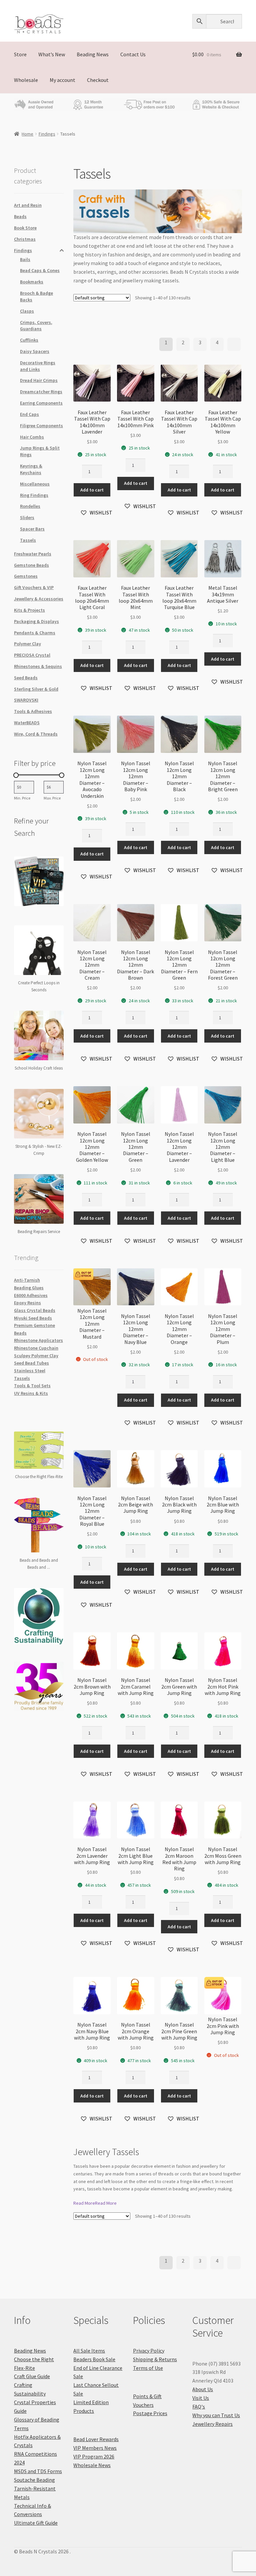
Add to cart (92, 490)
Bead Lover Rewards (96, 2439)
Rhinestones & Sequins (38, 666)
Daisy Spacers (35, 351)
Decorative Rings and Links (38, 366)
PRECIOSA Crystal (32, 655)
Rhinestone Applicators (38, 1340)
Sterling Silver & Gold (36, 689)
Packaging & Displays (36, 621)
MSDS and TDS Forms (38, 2471)
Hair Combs (32, 437)
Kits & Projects (29, 610)
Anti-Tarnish (27, 1280)
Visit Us (201, 2398)
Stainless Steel (30, 1371)
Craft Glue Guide (32, 2376)
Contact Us (133, 54)
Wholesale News (92, 2465)
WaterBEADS (27, 723)
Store (20, 54)
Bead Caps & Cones (40, 270)
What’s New (52, 54)
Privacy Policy (149, 2351)
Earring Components (41, 403)
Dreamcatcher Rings (41, 392)
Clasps (27, 311)
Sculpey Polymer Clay (36, 1356)
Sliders (27, 517)
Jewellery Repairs (212, 2424)
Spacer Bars (32, 529)
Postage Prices (150, 2413)
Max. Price (52, 798)
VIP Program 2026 (94, 2456)
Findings (47, 134)
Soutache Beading (34, 2480)
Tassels (28, 540)
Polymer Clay (27, 644)
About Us (203, 2389)
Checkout (98, 80)
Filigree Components (41, 426)
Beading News (93, 54)
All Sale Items (89, 2351)
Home (27, 134)
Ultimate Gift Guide (36, 2523)
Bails (25, 259)
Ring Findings (34, 495)
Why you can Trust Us (216, 2415)
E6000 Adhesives (31, 1295)
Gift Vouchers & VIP (34, 587)
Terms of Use (148, 2368)
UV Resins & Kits (31, 1393)
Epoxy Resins (27, 1303)
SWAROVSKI (26, 700)
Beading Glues (29, 1288)
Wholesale (26, 80)
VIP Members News (95, 2448)
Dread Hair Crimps (39, 380)
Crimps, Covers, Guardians (36, 326)
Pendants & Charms (35, 633)
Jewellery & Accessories (39, 599)
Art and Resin (28, 205)
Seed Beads (26, 678)
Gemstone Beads (31, 565)
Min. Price (22, 798)
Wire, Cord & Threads (36, 734)
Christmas (25, 239)
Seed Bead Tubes (31, 1363)
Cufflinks (29, 340)
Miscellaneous (35, 484)
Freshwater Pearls (33, 554)
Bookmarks (32, 282)
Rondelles (30, 506)
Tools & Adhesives (33, 711)
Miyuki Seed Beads (33, 1318)
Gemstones (26, 576)
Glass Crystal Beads (35, 1310)
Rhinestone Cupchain (36, 1348)
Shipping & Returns (155, 2359)
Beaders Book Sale (94, 2359)
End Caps (29, 414)
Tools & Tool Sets (32, 1386)
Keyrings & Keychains (31, 469)
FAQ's (199, 2407)
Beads (20, 216)
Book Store (25, 228)
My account (62, 80)
